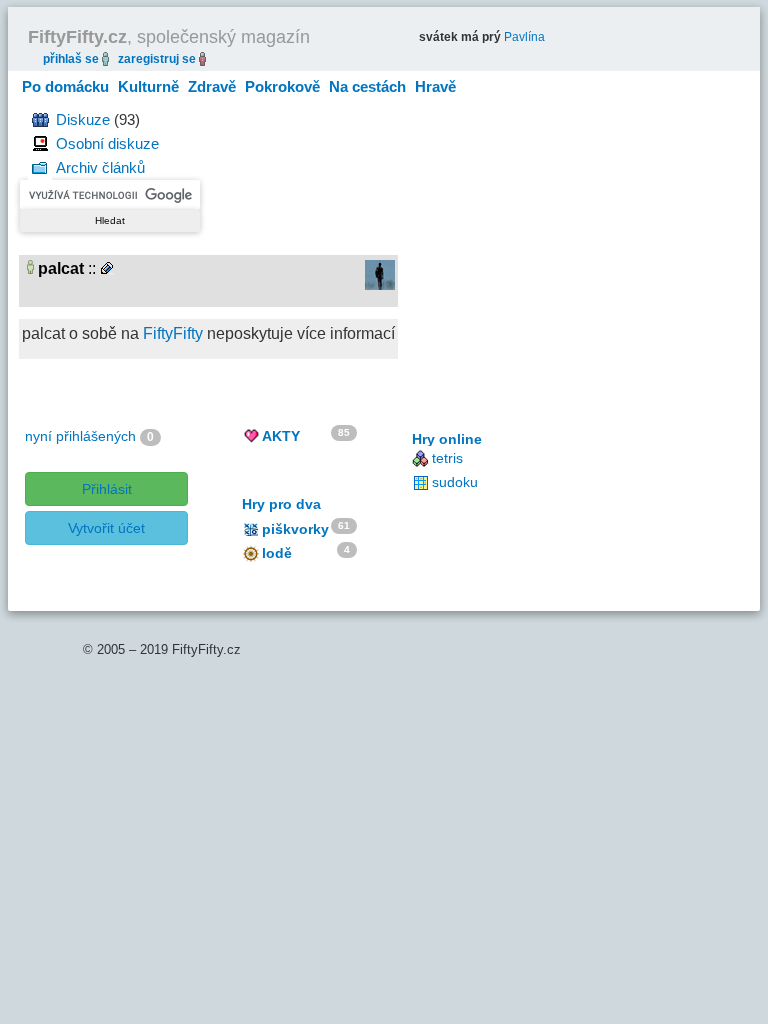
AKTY (281, 436)
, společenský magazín (169, 37)
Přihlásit (107, 489)
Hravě (435, 86)
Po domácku (65, 86)
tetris (447, 458)
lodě (277, 553)
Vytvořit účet (106, 528)
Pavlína (524, 37)
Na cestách (367, 86)
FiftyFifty (173, 333)
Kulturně (148, 86)
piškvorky (295, 529)
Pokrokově (282, 86)
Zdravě (212, 86)
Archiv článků (100, 167)
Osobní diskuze (107, 143)
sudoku (455, 482)
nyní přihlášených (80, 436)
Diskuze (83, 119)
